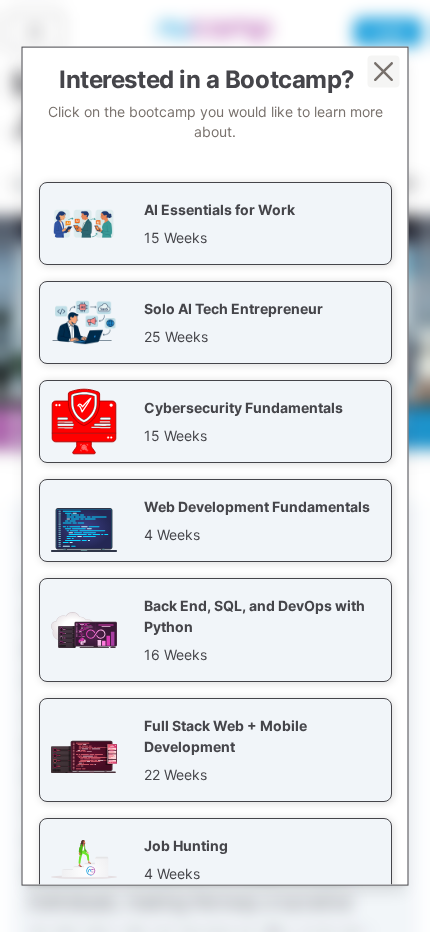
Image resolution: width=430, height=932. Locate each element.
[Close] (384, 72)
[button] (215, 223)
